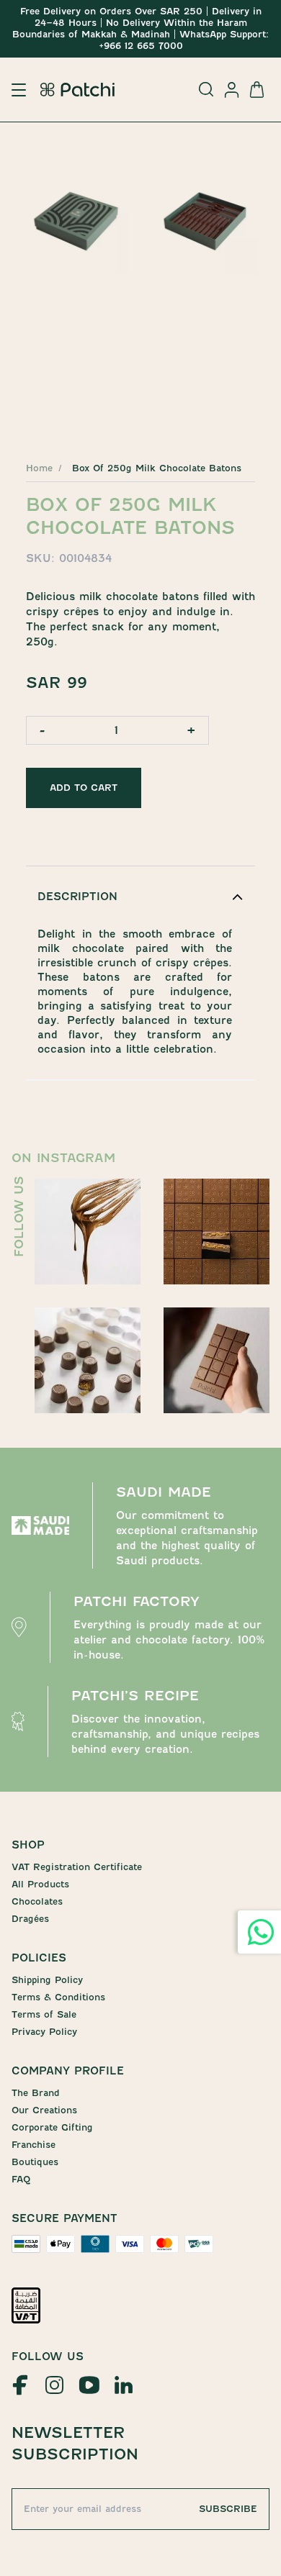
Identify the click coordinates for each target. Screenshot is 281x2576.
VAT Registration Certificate (77, 1867)
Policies (39, 1958)
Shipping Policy (47, 1980)
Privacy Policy (44, 2032)
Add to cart (84, 788)
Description (77, 897)
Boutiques (35, 2162)
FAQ (21, 2179)
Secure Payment (64, 2218)
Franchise (34, 2145)
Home (39, 468)
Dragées (30, 1919)
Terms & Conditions (58, 1997)
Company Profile (68, 2071)
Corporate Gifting (52, 2127)
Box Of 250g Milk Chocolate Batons (157, 468)
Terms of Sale (44, 2014)
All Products (40, 1884)
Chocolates (37, 1901)
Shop (28, 1845)
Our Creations (44, 2110)
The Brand (36, 2093)
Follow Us (48, 2357)
